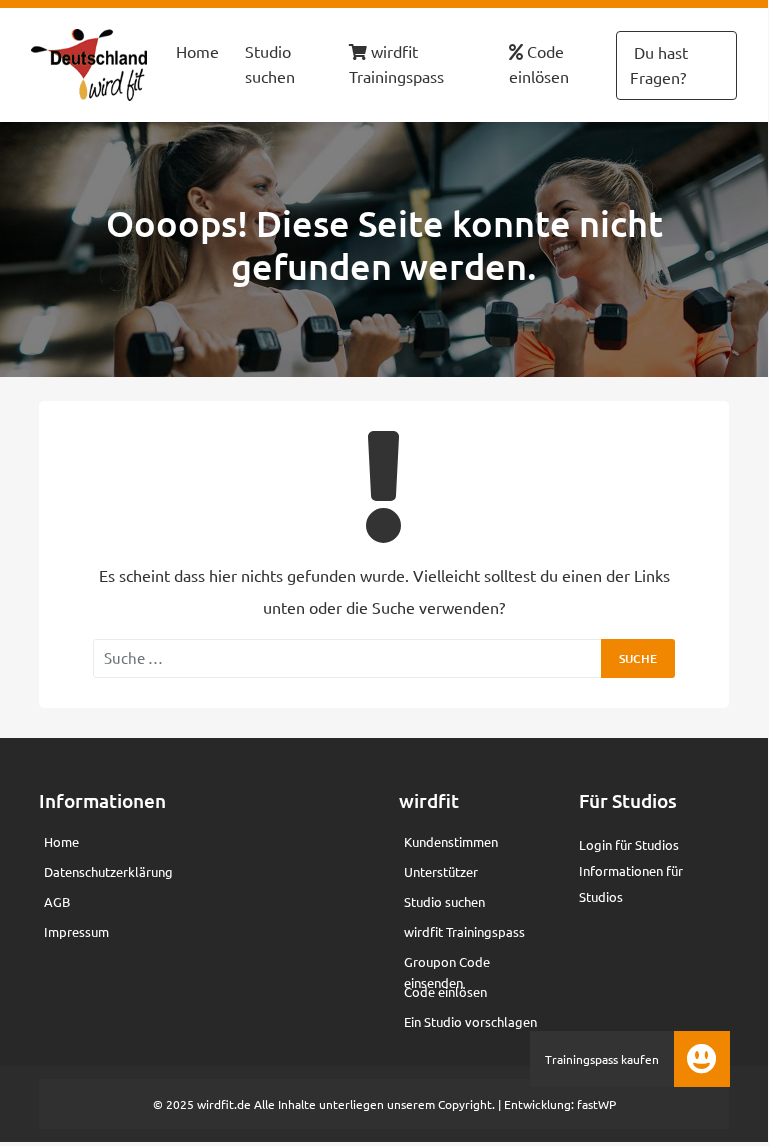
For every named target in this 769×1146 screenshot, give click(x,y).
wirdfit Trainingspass (396, 64)
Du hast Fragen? (659, 65)
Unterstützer (441, 871)
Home (197, 51)
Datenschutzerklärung (108, 871)
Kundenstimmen (451, 841)
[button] (702, 1059)
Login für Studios (629, 844)
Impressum (76, 931)
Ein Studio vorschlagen (470, 1021)
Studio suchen (270, 64)
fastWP (596, 1104)
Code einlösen (539, 64)
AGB (57, 901)
